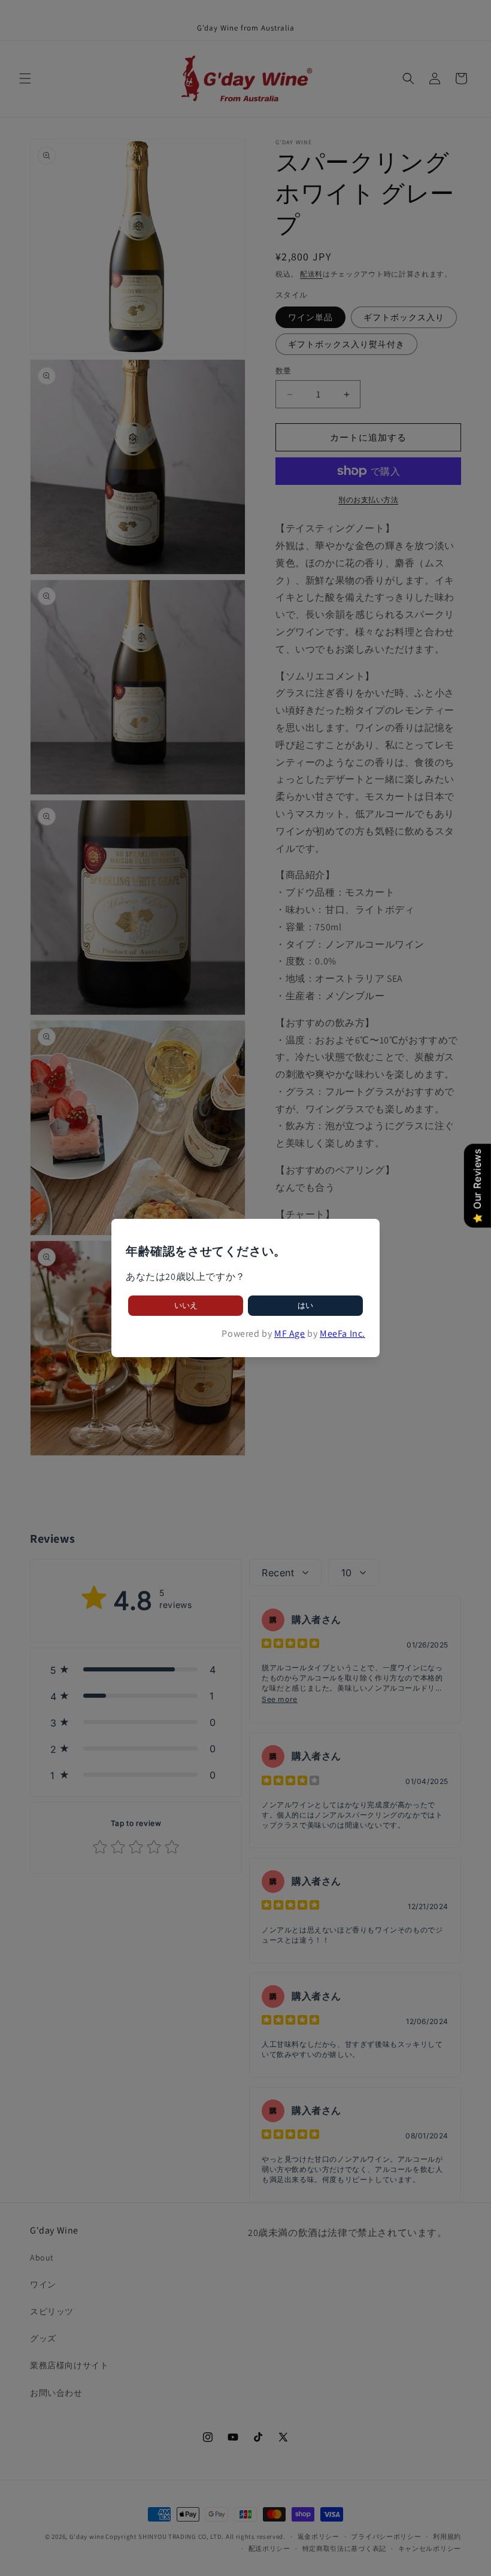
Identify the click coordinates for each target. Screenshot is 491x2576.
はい (305, 1305)
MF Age (290, 1333)
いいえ (186, 1305)
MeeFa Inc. (343, 1333)
